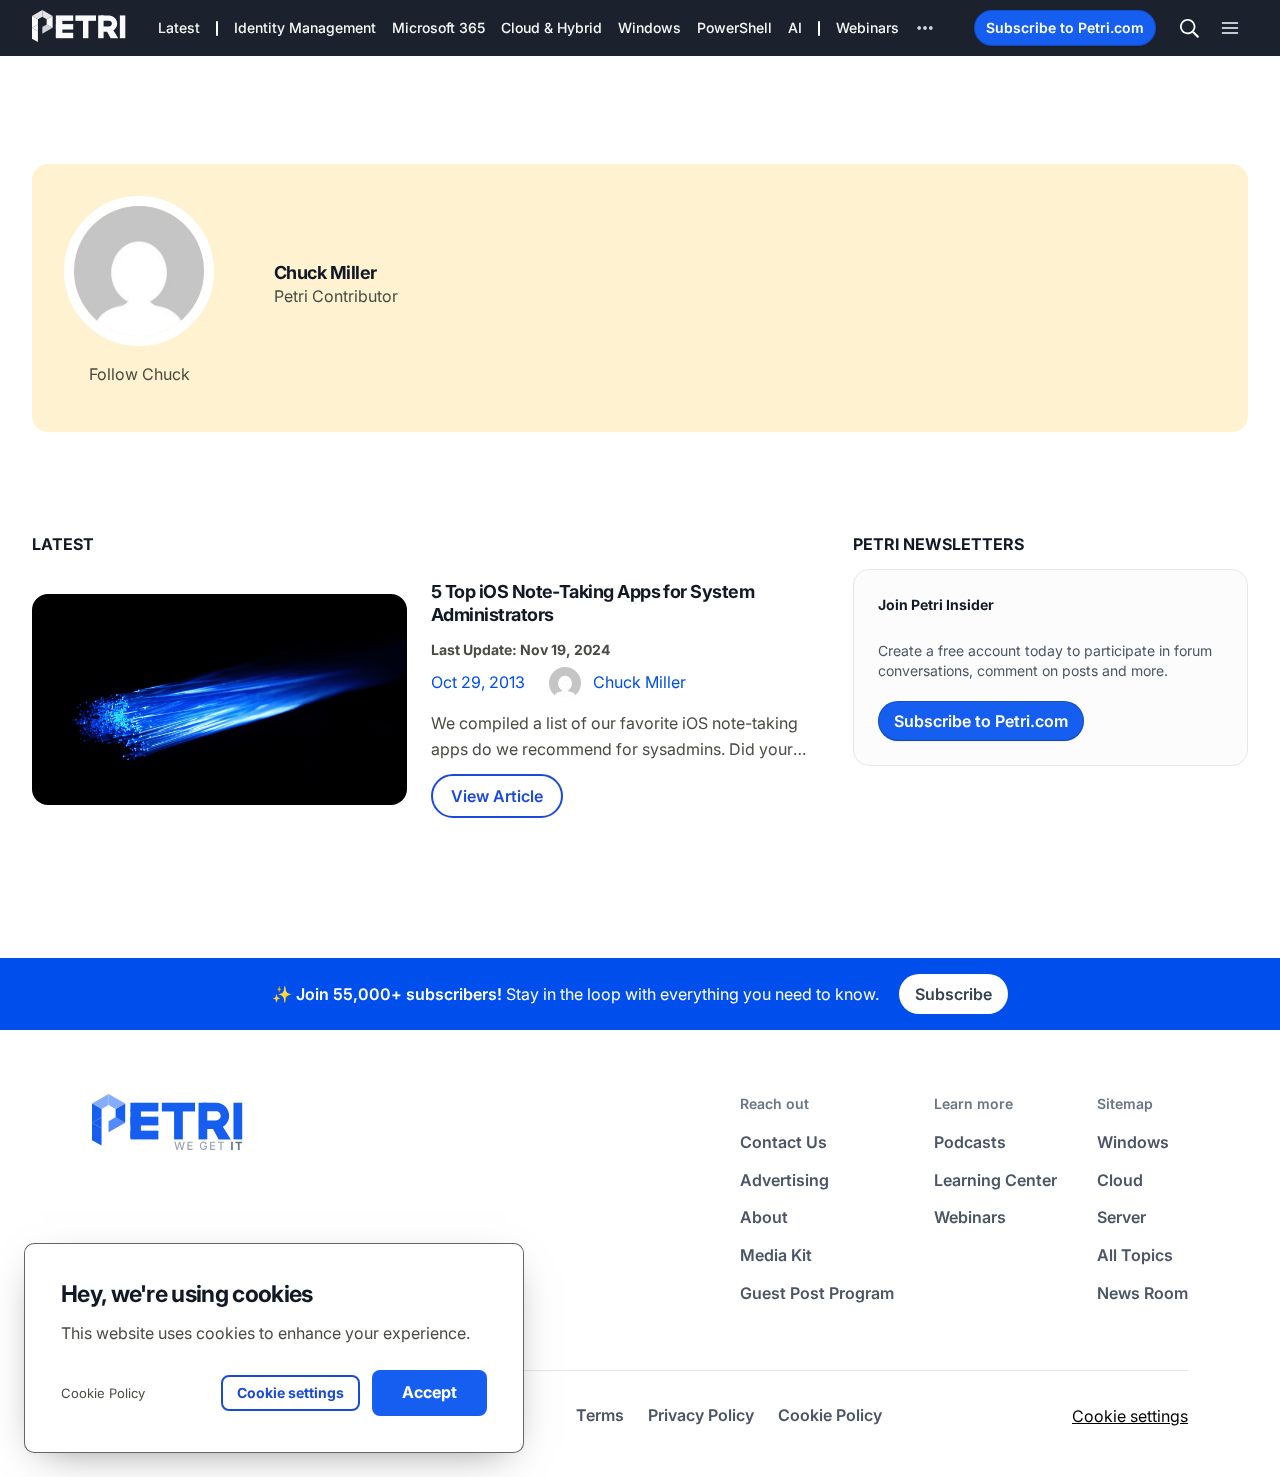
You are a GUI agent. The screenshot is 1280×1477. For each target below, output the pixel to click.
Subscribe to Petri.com (1065, 27)
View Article (497, 796)
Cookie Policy (103, 1393)
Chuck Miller (639, 682)
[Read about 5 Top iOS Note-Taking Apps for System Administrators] (219, 699)
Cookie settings (1130, 1416)
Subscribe (953, 994)
